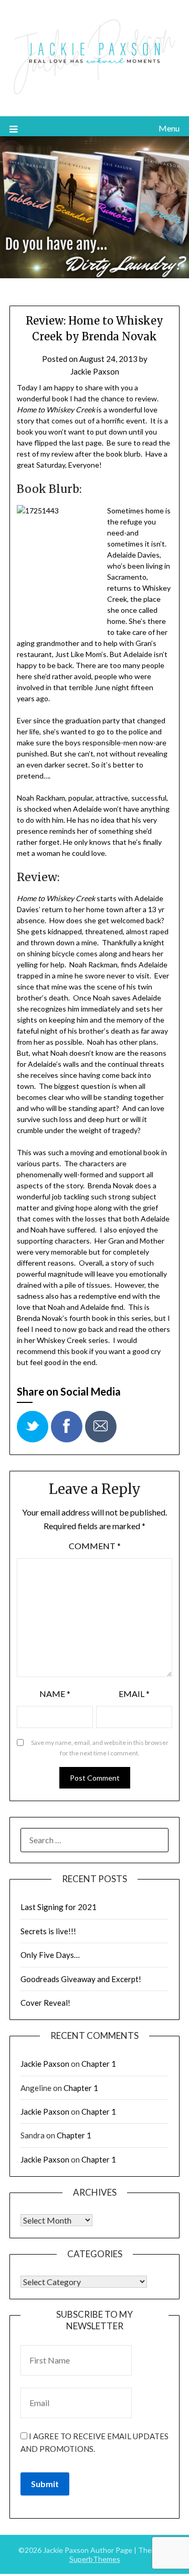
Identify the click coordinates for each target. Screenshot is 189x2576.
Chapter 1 (99, 2064)
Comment (95, 1546)
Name (55, 1694)
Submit (45, 2484)
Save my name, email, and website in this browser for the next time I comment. (100, 1748)
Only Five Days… (50, 1955)
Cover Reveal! (45, 2003)
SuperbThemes (95, 2559)
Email (134, 1694)
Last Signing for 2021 (59, 1907)
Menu (169, 128)
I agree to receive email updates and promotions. (94, 2442)
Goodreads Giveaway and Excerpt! (81, 1979)
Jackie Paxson (95, 371)
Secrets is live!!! (48, 1931)
